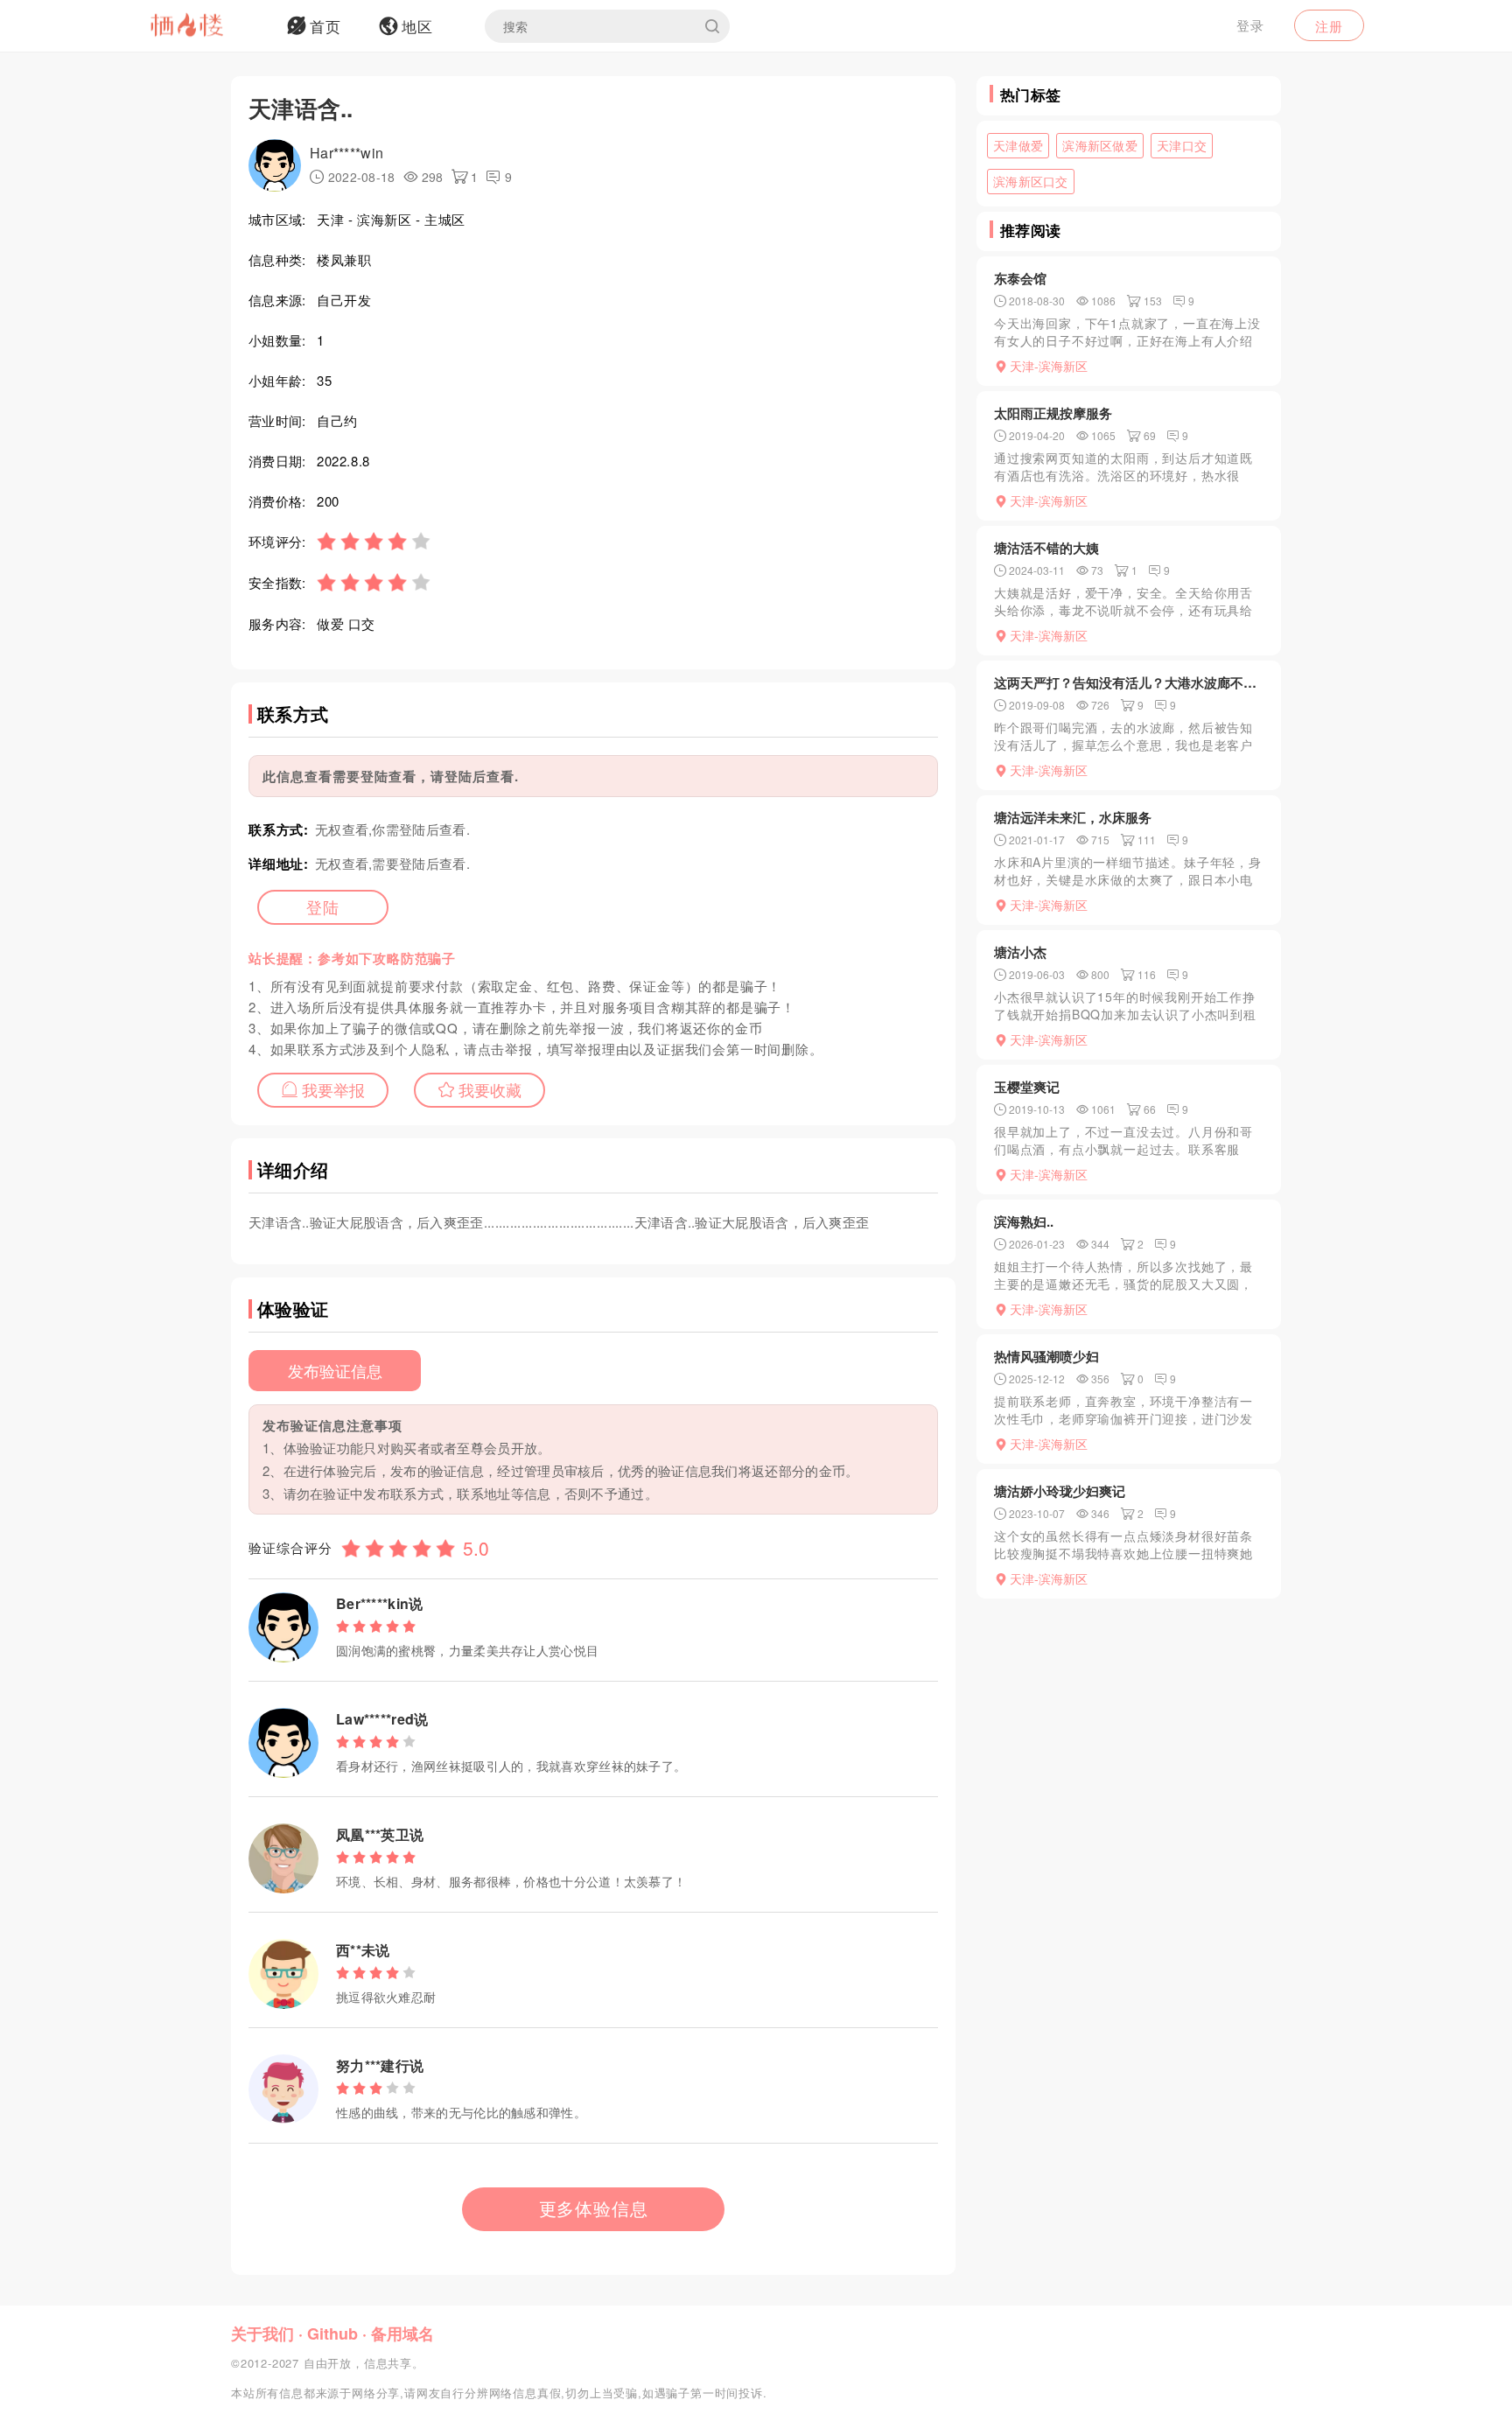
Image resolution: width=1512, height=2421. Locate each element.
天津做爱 (1018, 145)
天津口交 (1182, 145)
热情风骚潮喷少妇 (1046, 1356)
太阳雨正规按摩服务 (1053, 413)
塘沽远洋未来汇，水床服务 (1073, 817)
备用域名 (402, 2334)
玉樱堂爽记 (1027, 1087)
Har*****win (346, 153)
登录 (1250, 25)
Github (332, 2334)
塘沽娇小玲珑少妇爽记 (1060, 1491)
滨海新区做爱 (1100, 145)
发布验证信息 (335, 1370)
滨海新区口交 (1031, 181)
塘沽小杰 (1020, 952)
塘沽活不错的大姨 (1046, 548)
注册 (1329, 26)
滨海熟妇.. (1024, 1221)
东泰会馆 (1020, 278)
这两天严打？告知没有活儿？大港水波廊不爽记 (1129, 682)
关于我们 (262, 2334)
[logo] (209, 26)
